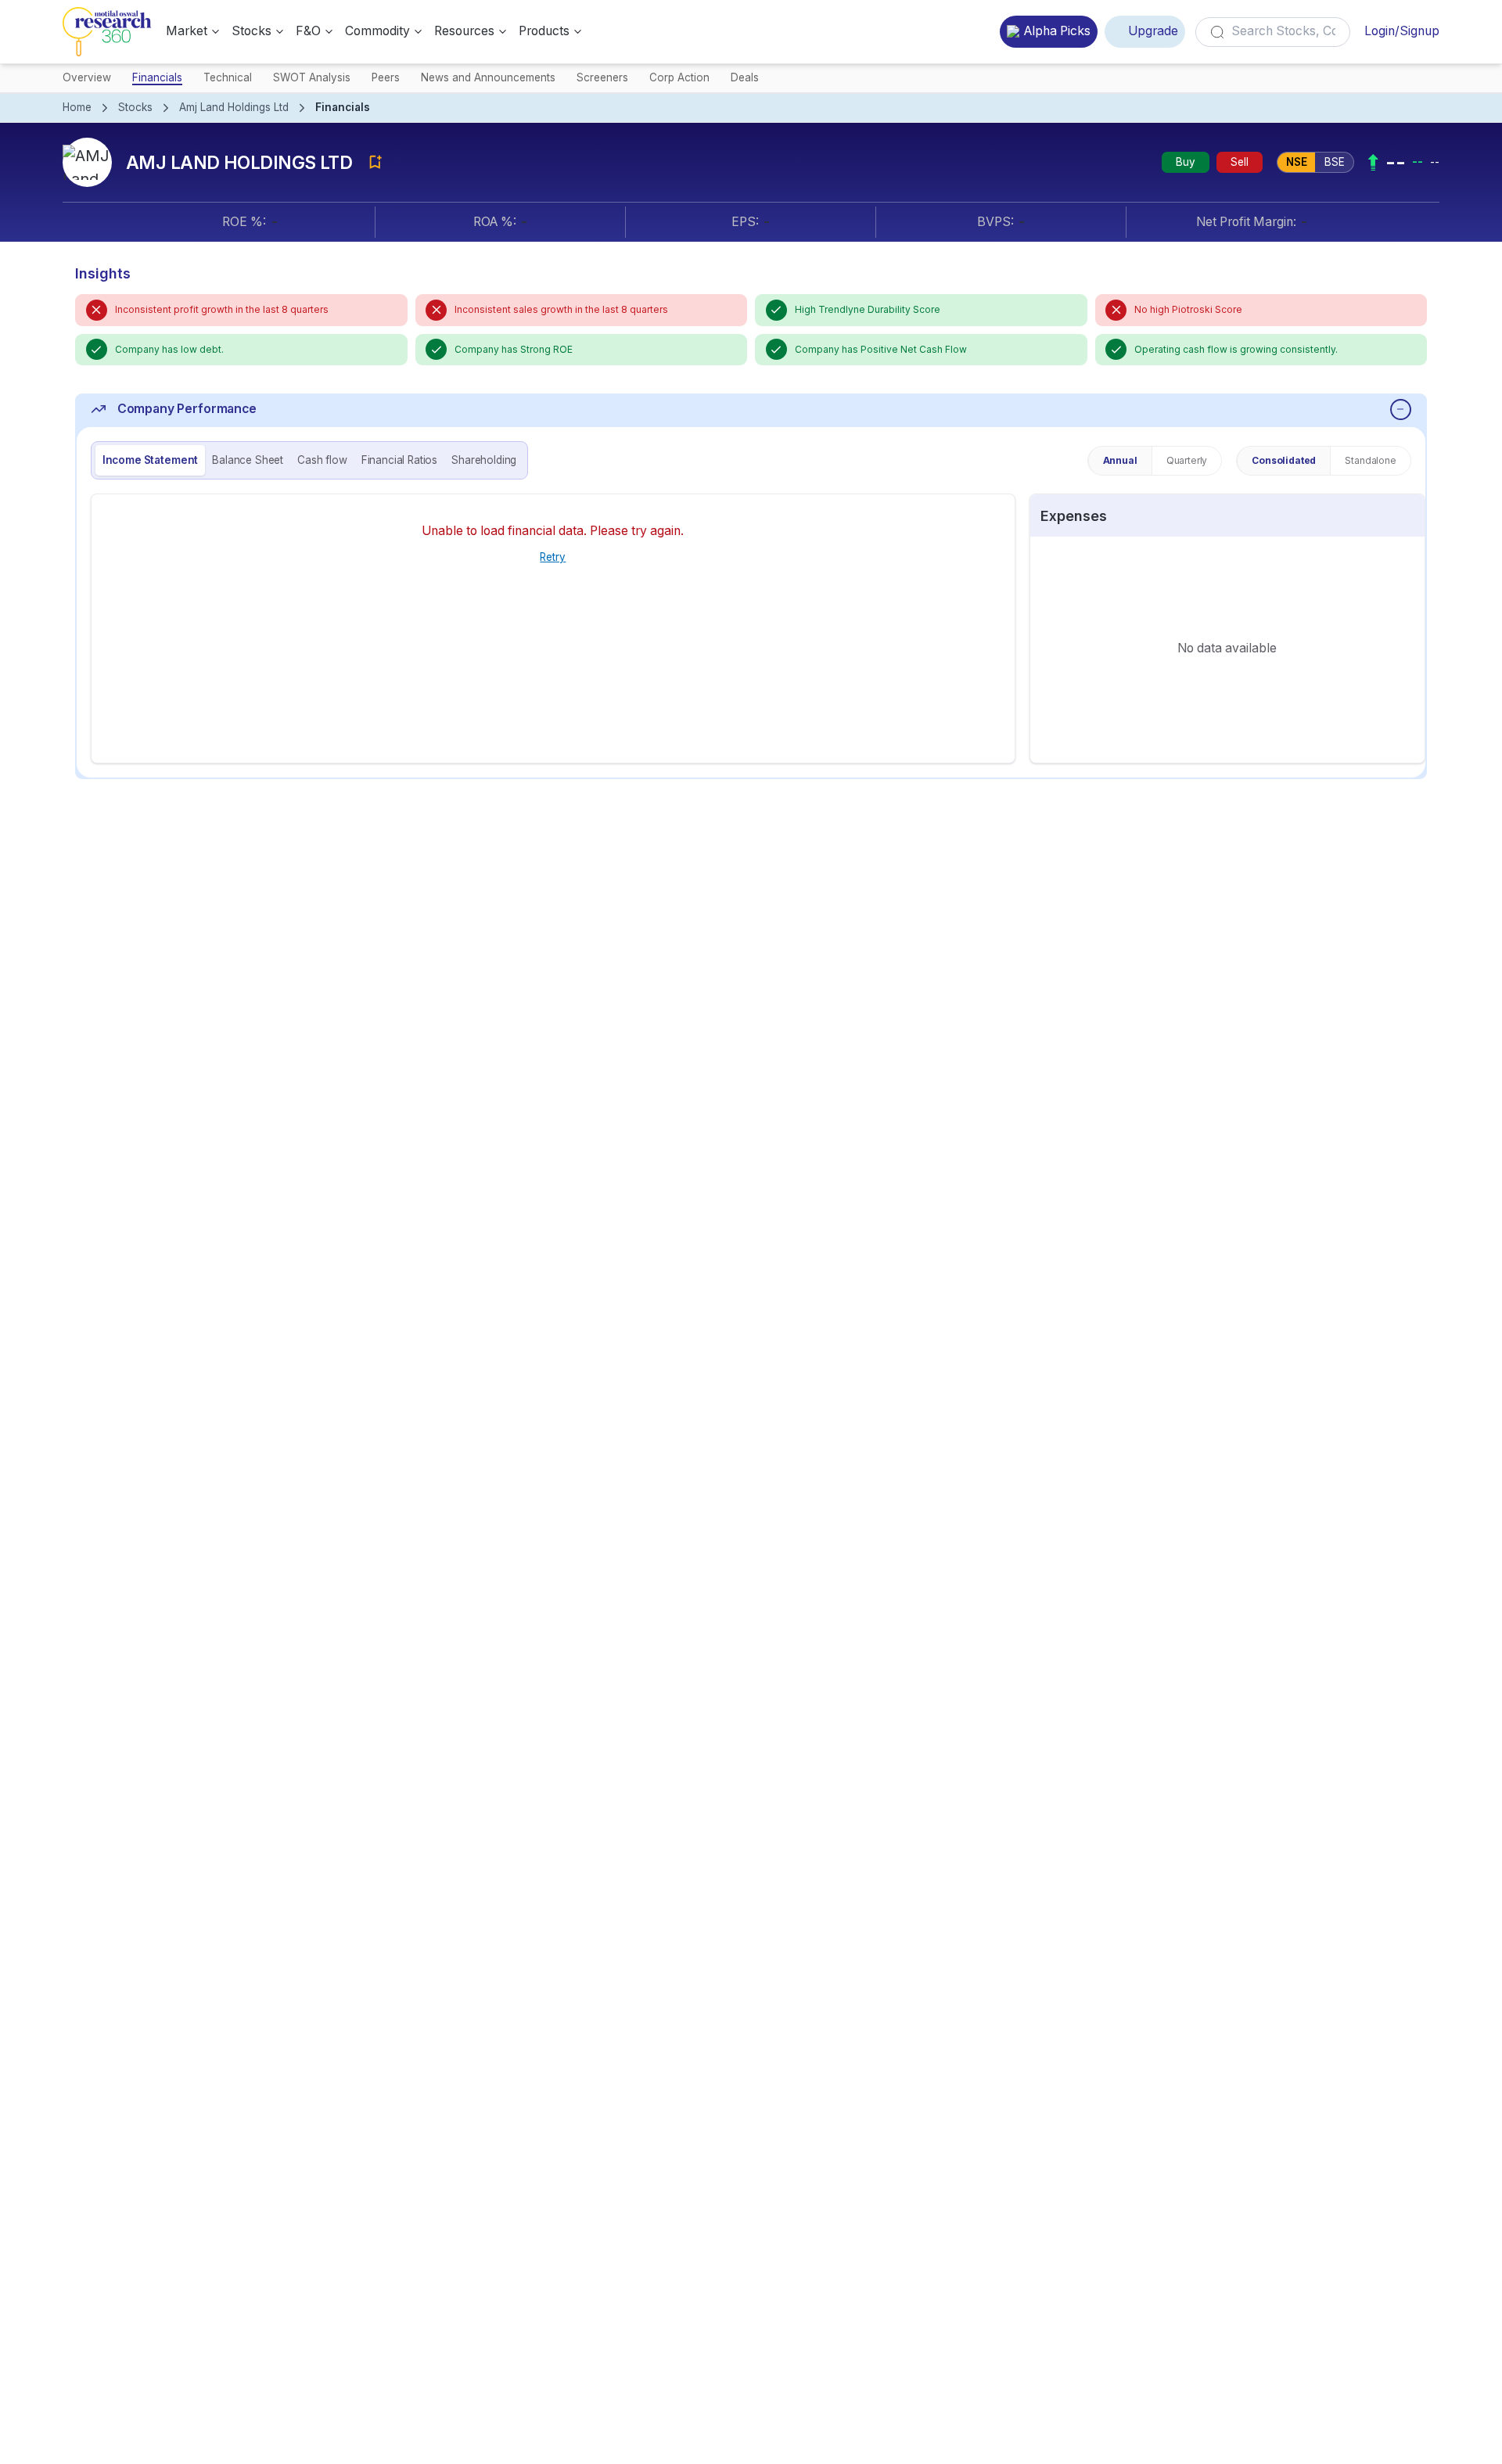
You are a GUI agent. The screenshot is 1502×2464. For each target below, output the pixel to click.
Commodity (377, 31)
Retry (553, 557)
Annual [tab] (1120, 460)
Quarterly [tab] (1187, 460)
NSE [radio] (1297, 162)
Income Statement (150, 460)
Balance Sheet (248, 460)
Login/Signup (1402, 31)
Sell (1240, 162)
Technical (228, 77)
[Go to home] (107, 32)
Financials (157, 77)
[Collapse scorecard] (1401, 409)
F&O (308, 31)
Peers (386, 77)
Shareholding (484, 460)
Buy (1186, 162)
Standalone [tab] (1370, 460)
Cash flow (322, 460)
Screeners (602, 77)
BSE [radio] (1335, 162)
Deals (745, 77)
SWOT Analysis (312, 77)
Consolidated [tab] (1284, 460)
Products (544, 31)
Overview (87, 77)
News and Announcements (488, 77)
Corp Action (679, 77)
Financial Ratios (399, 460)
